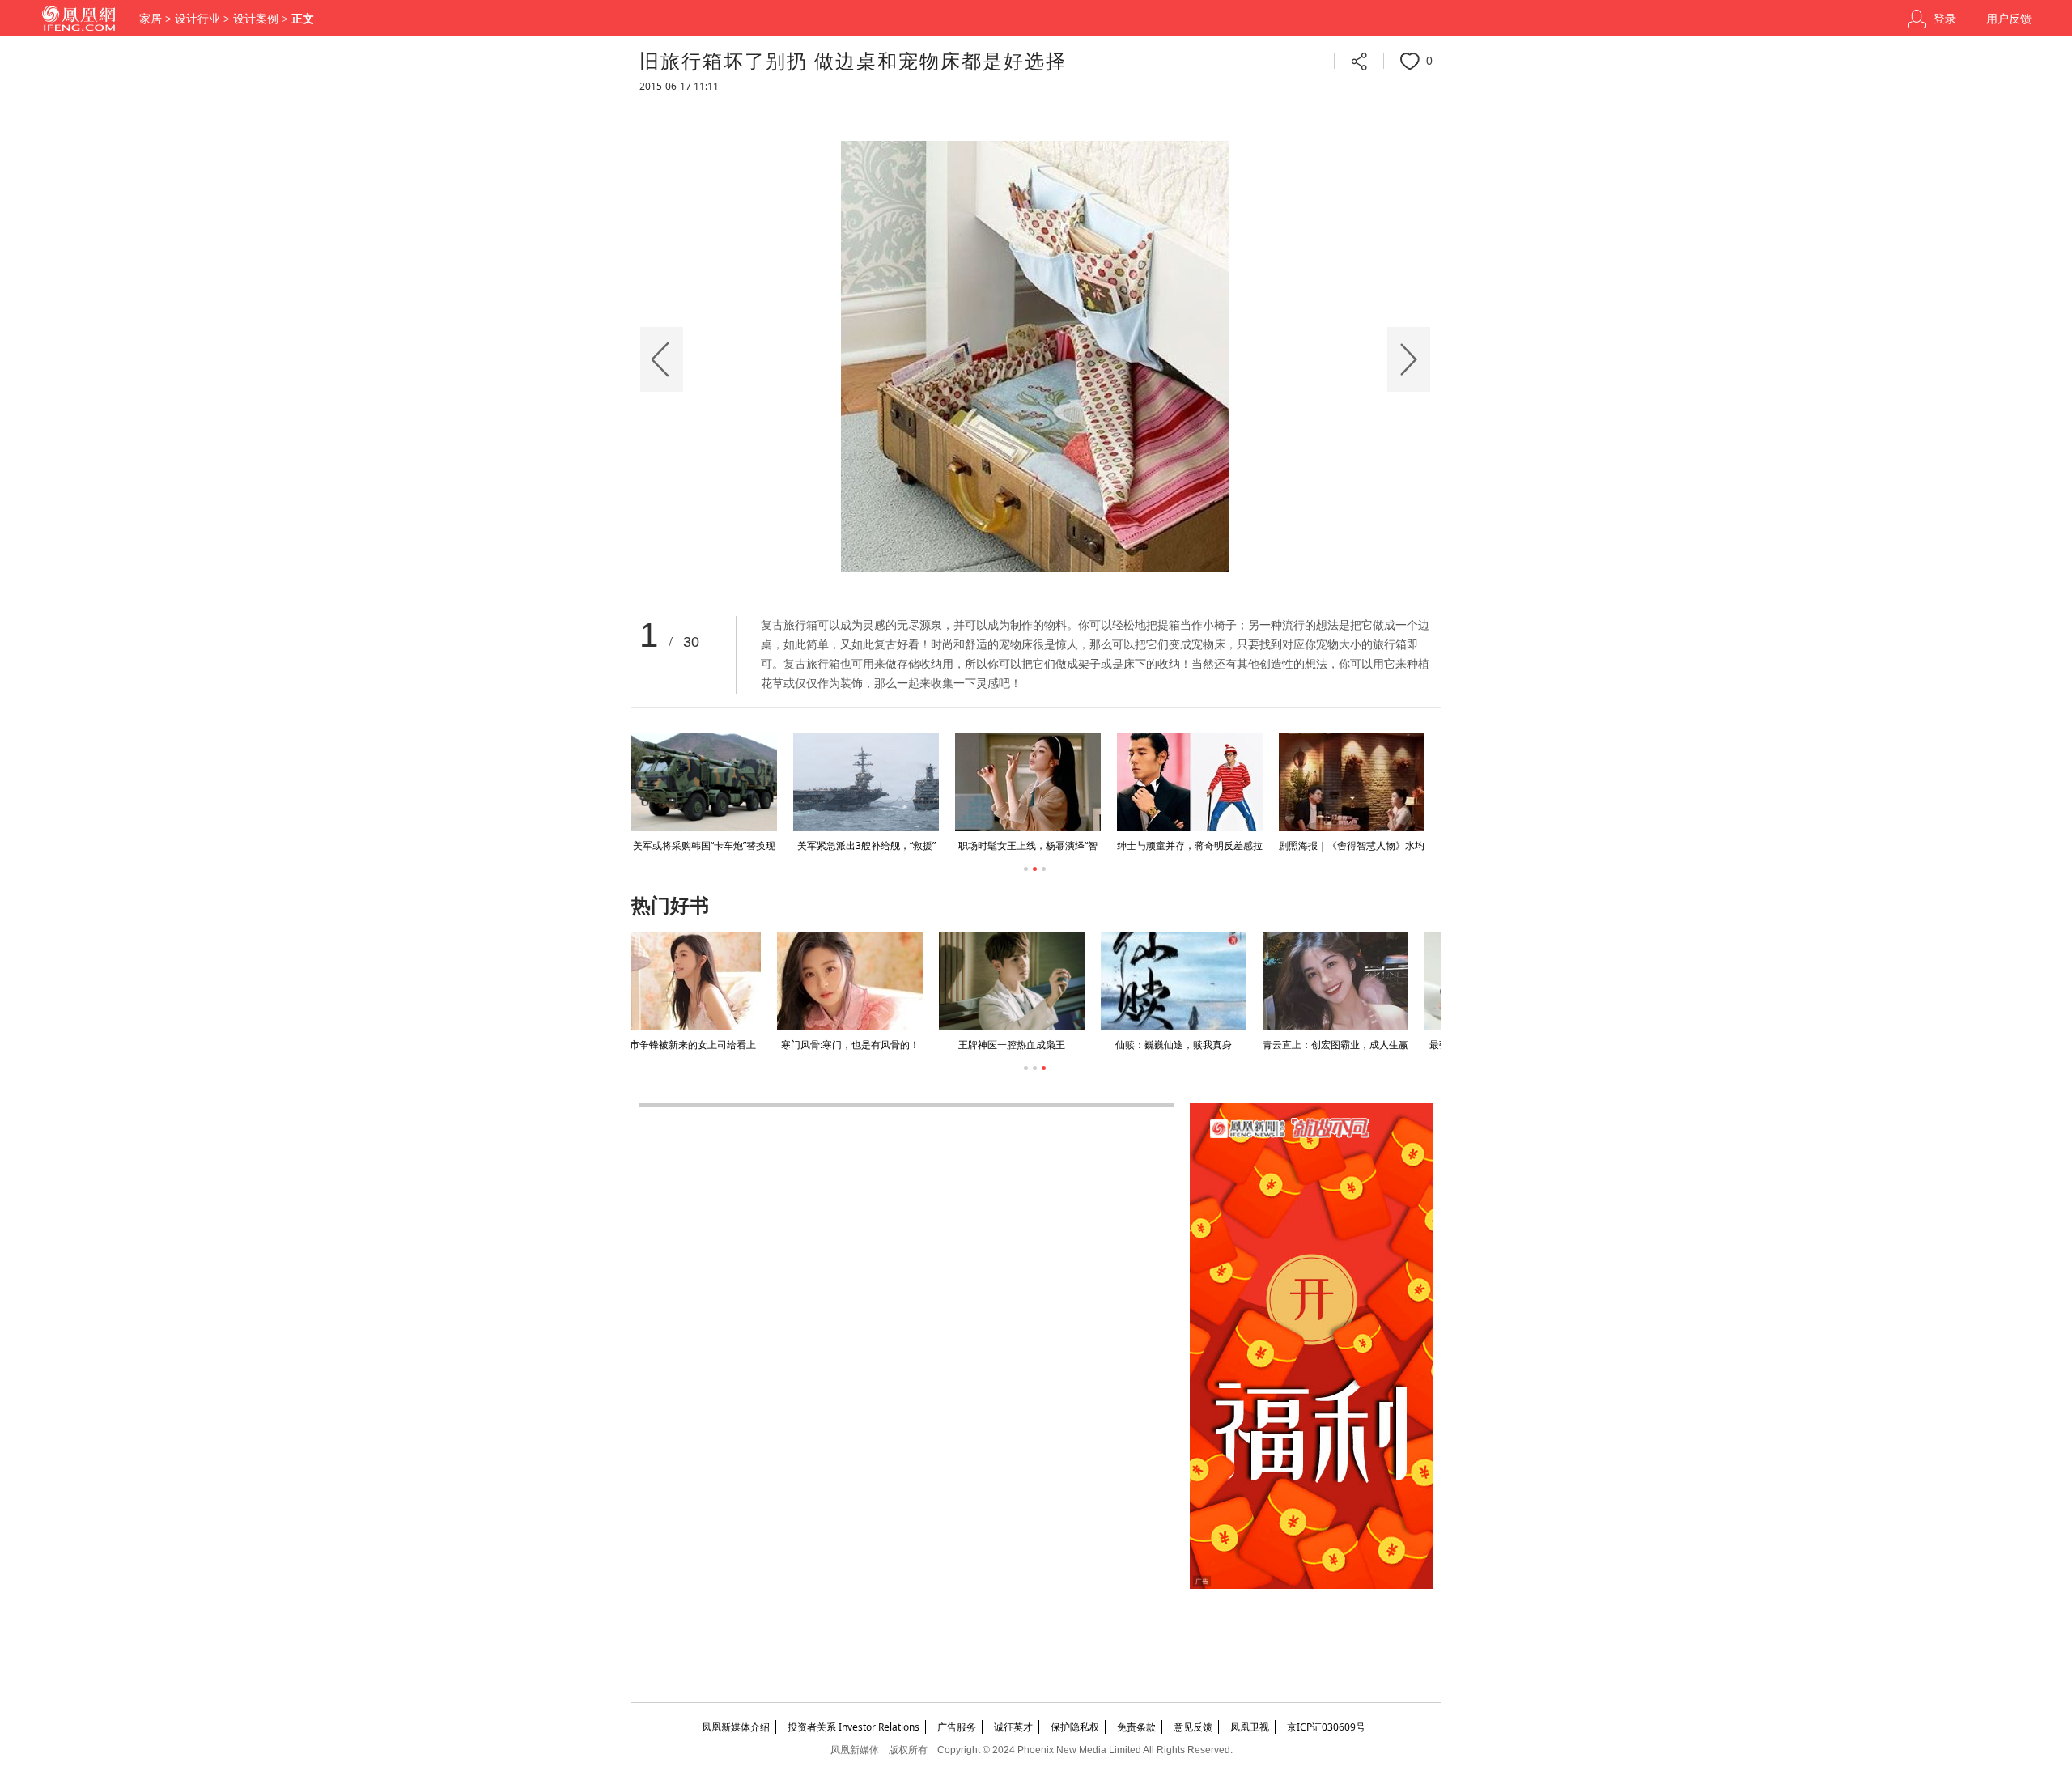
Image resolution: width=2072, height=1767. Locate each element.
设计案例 (256, 19)
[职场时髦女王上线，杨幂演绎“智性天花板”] (1028, 782)
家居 (151, 19)
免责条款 (1136, 1727)
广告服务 (957, 1727)
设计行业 (197, 19)
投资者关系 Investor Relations (853, 1727)
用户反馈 (2009, 19)
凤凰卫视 (1250, 1727)
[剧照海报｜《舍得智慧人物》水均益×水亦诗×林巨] (1352, 782)
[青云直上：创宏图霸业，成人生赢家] (1190, 981)
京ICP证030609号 (1326, 1727)
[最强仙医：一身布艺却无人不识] (1352, 981)
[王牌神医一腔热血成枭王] (866, 981)
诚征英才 (1013, 1727)
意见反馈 (1193, 1727)
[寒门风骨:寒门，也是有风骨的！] (704, 981)
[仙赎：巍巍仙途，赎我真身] (1028, 981)
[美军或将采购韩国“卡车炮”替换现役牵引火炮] (704, 782)
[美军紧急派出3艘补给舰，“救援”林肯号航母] (866, 782)
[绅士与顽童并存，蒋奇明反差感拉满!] (1190, 782)
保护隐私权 (1075, 1727)
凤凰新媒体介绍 (736, 1727)
